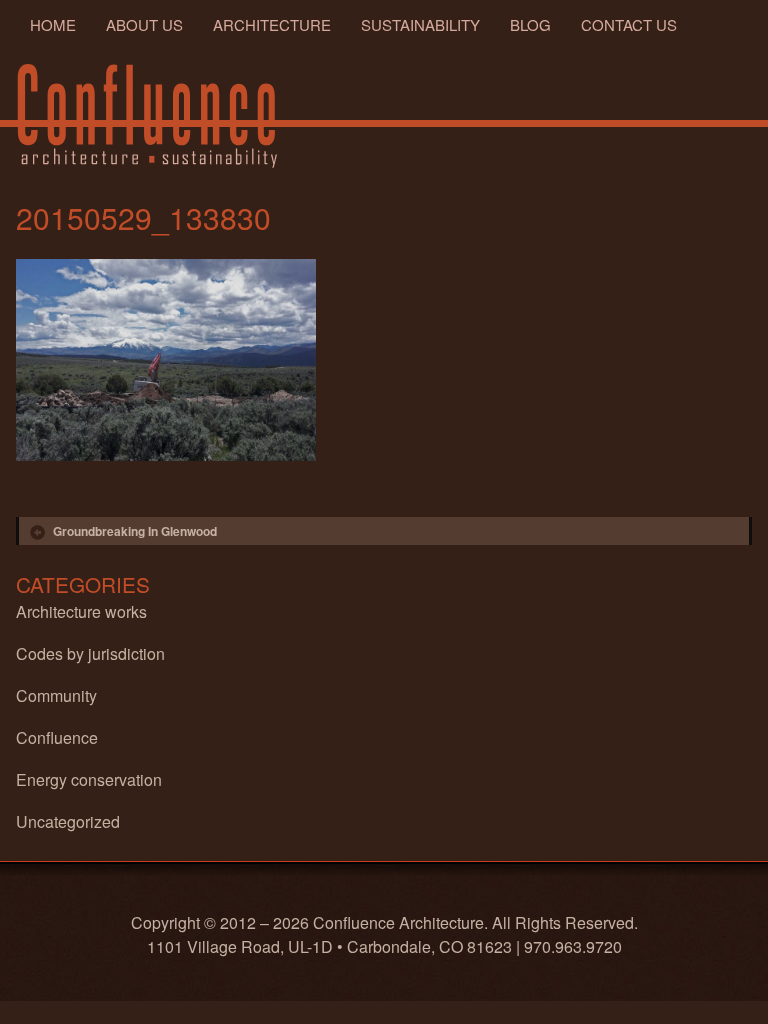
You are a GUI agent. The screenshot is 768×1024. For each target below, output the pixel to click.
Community (56, 695)
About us (144, 24)
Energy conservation (89, 779)
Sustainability (420, 24)
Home (53, 24)
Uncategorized (68, 821)
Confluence (57, 737)
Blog (530, 24)
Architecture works (81, 611)
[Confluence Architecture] (148, 116)
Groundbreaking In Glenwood (135, 531)
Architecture (272, 24)
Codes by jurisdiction (90, 653)
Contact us (629, 24)
